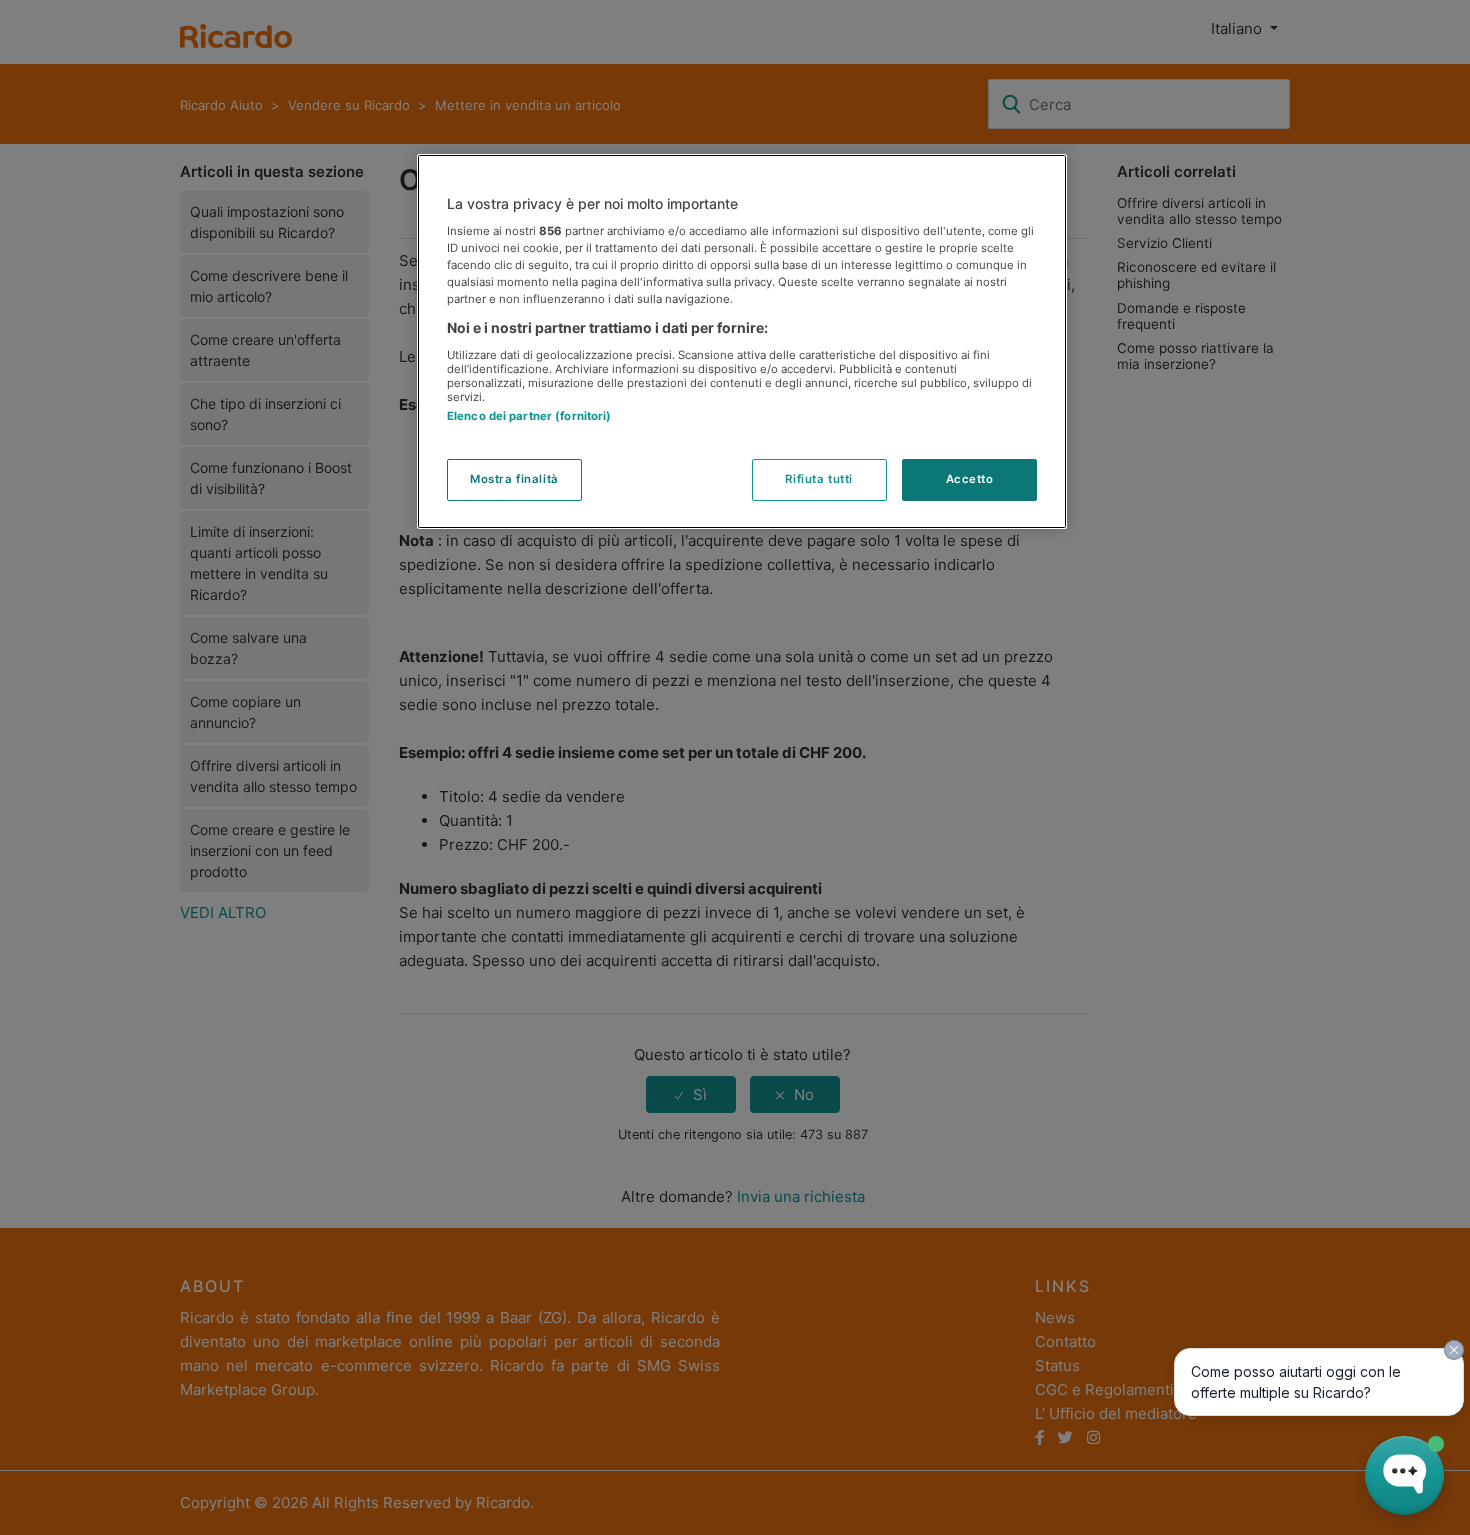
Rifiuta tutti (818, 479)
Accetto (970, 479)
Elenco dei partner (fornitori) (529, 416)
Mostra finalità (514, 479)
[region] (742, 342)
